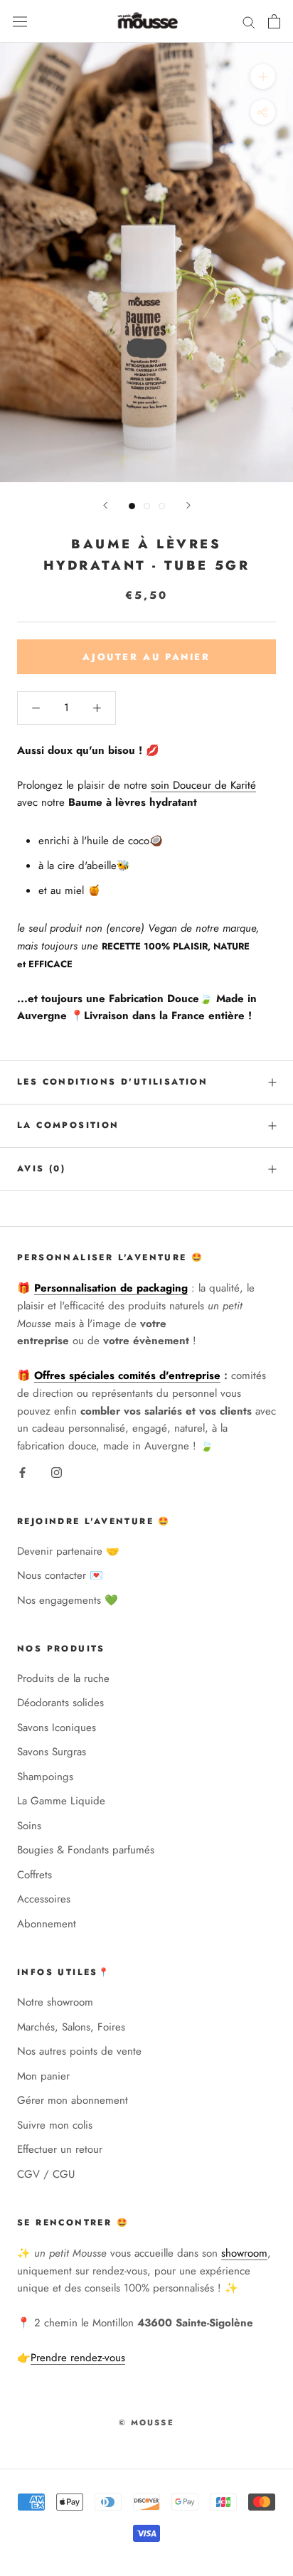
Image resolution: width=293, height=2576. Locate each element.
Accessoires (44, 1899)
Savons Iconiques (57, 1728)
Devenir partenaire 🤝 (68, 1551)
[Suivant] (188, 505)
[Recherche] (249, 22)
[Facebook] (22, 1472)
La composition (68, 1125)
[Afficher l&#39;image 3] (162, 506)
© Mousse (146, 2422)
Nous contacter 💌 (60, 1575)
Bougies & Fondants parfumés (86, 1850)
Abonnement (47, 1924)
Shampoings (45, 1777)
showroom (244, 2253)
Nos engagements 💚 (68, 1600)
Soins (29, 1826)
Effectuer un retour (60, 2149)
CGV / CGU (46, 2174)
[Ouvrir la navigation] (20, 21)
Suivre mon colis (55, 2125)
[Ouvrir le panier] (274, 21)
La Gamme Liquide (61, 1801)
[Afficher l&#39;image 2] (147, 506)
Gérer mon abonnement (73, 2100)
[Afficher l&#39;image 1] (132, 506)
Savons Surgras (52, 1752)
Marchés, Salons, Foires (71, 2027)
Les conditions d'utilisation (112, 1082)
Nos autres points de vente (79, 2051)
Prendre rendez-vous (78, 2358)
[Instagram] (57, 1472)
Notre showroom (55, 2002)
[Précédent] (105, 505)
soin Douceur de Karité (203, 785)
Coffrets (34, 1875)
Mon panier (43, 2076)
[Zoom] (263, 76)
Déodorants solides (60, 1703)
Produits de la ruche (63, 1678)
